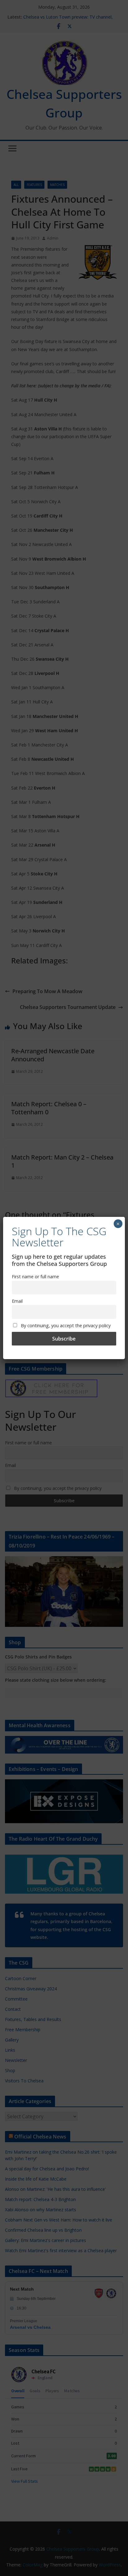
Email (17, 1301)
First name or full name (35, 1277)
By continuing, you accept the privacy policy (65, 1325)
